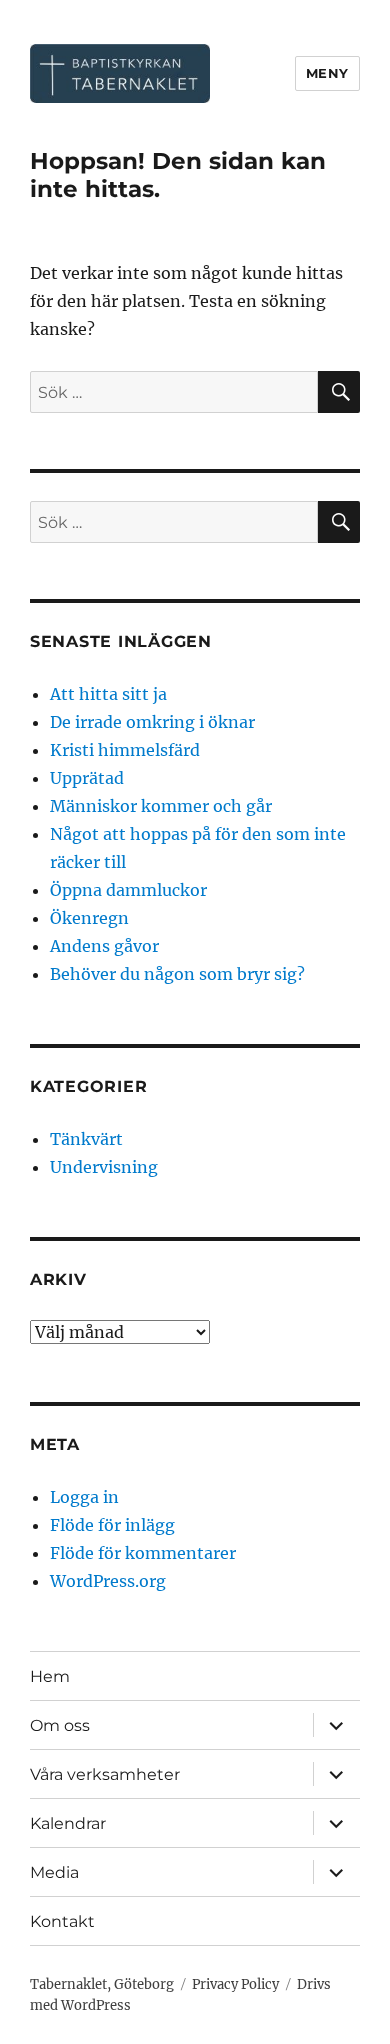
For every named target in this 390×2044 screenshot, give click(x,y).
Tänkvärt (86, 1139)
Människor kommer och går (161, 806)
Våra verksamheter (105, 1774)
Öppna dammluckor (128, 890)
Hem (50, 1676)
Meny (327, 73)
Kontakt (62, 1921)
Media (54, 1872)
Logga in (84, 1497)
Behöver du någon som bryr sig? (177, 974)
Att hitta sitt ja (108, 694)
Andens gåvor (104, 946)
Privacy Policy (235, 1984)
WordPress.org (108, 1581)
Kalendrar (68, 1823)
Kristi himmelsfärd (125, 750)
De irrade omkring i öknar (152, 722)
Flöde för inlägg (112, 1525)
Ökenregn (89, 918)
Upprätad (87, 778)
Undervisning (104, 1167)
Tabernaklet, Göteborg (102, 1984)
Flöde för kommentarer (143, 1553)
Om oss (60, 1725)
